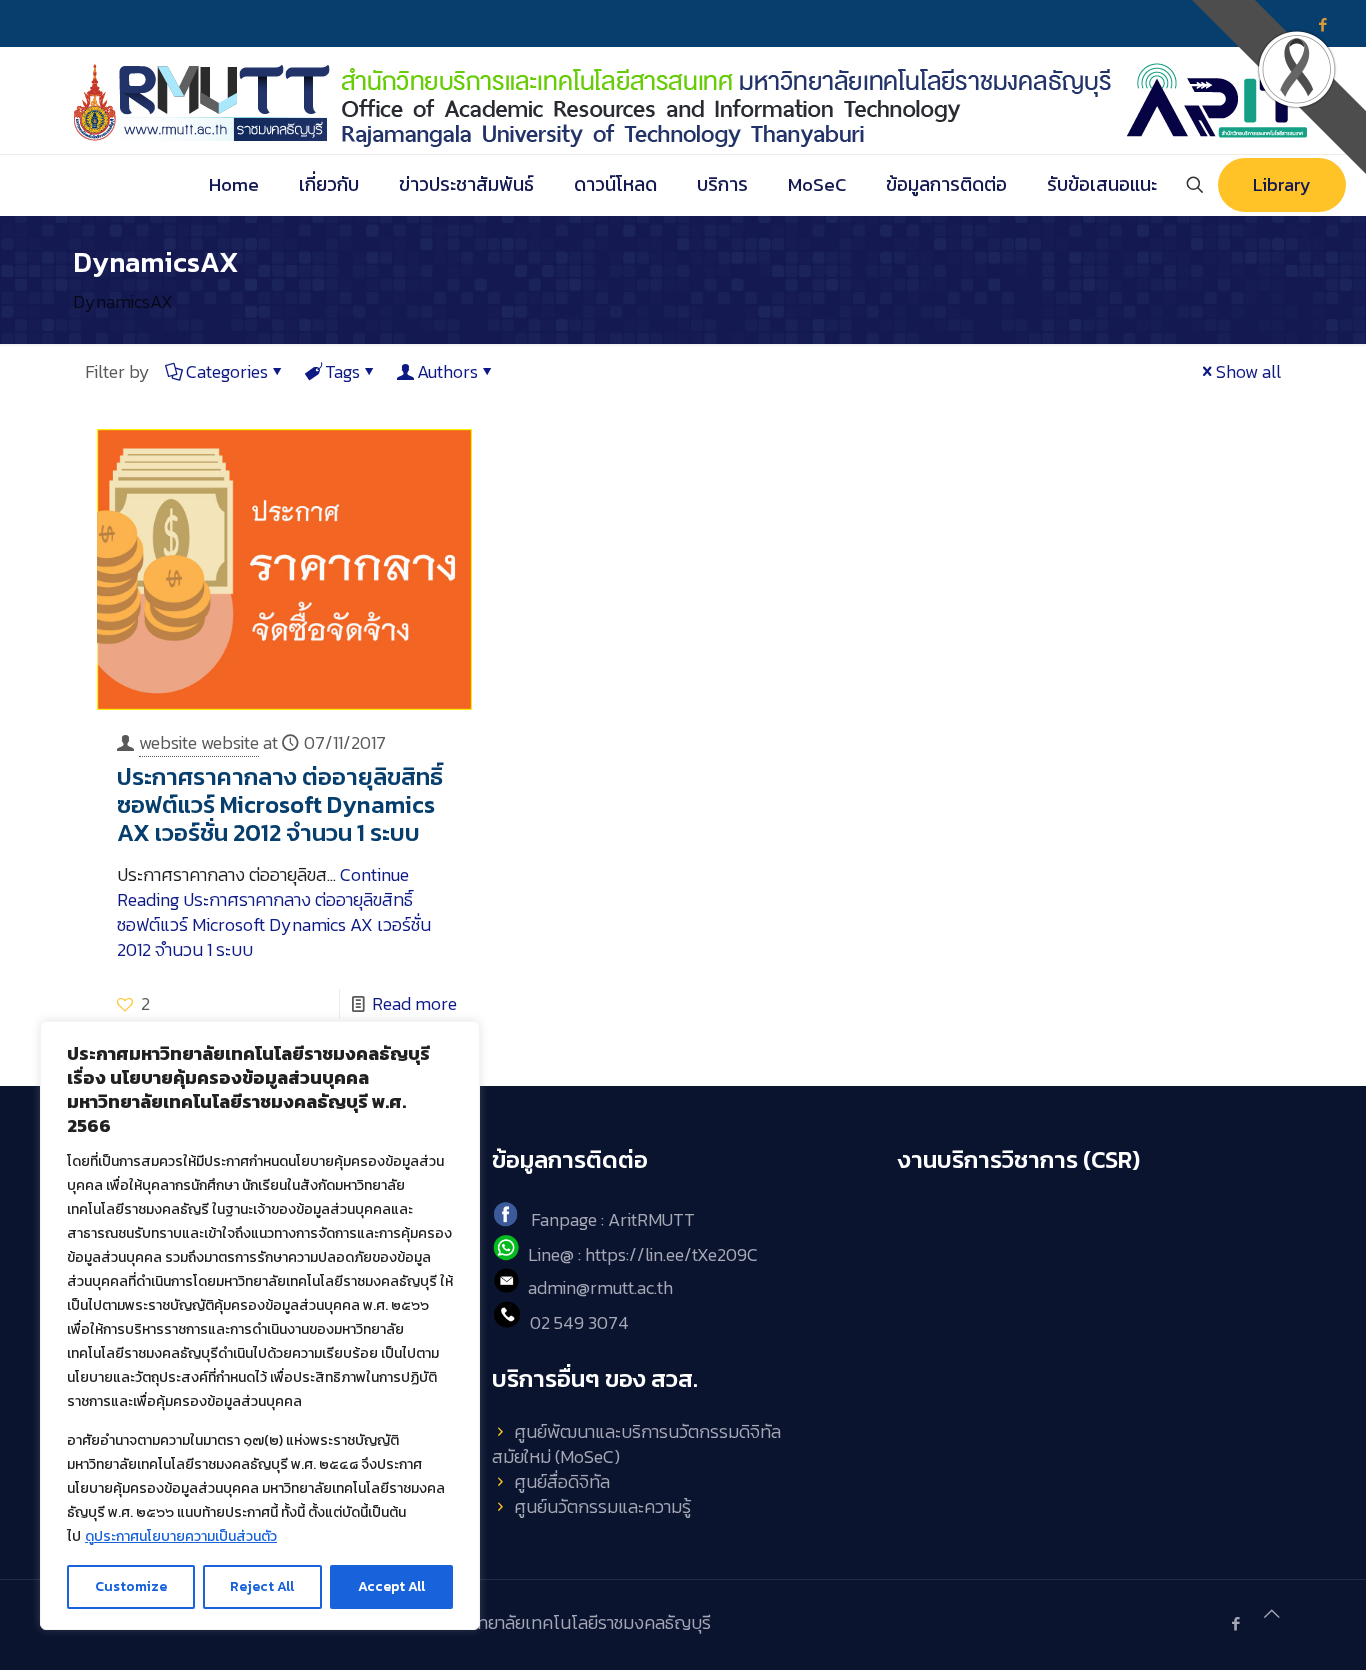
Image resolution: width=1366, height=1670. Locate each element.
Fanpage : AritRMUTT (613, 1220)
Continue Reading (274, 912)
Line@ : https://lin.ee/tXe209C (643, 1254)
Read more (414, 1003)
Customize (131, 1586)
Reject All (262, 1586)
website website (199, 742)
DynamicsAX (123, 301)
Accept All (391, 1586)
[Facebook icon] (1235, 1623)
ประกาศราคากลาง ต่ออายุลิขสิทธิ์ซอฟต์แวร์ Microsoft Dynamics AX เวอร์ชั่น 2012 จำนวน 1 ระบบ (280, 804)
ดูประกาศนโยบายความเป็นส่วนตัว (181, 1536)
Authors (447, 371)
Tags (342, 371)
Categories (227, 371)
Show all (1248, 371)
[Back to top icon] (1272, 1613)
